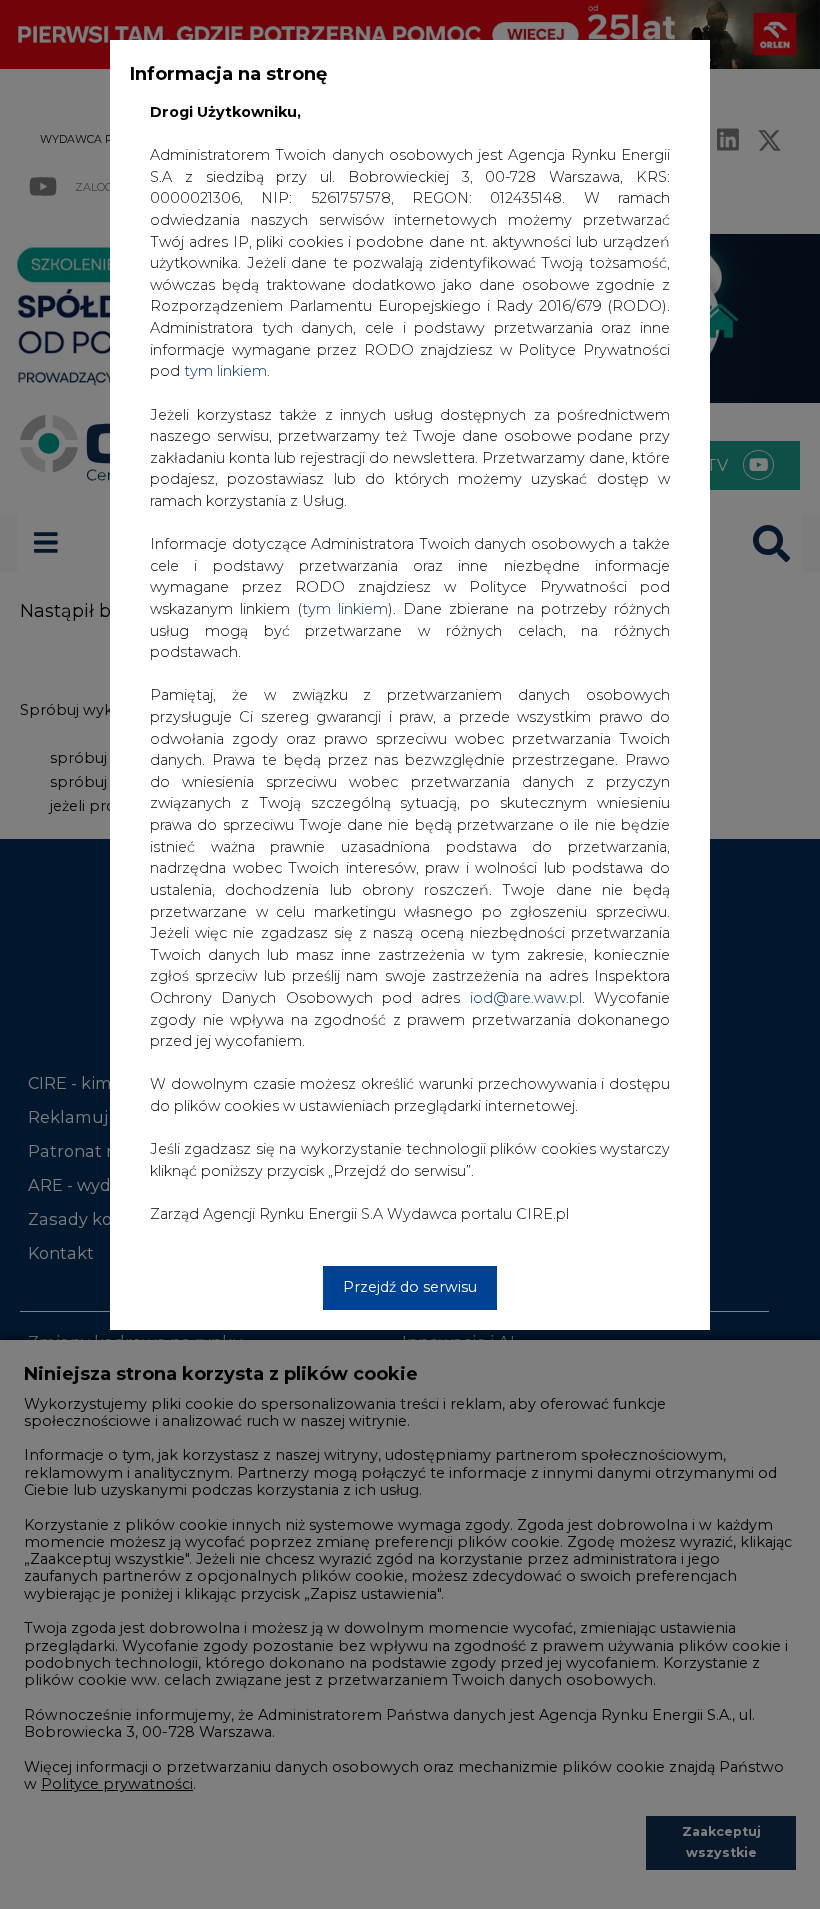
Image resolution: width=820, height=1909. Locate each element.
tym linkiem (345, 609)
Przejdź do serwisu (410, 1287)
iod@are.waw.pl (526, 998)
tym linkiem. (227, 371)
